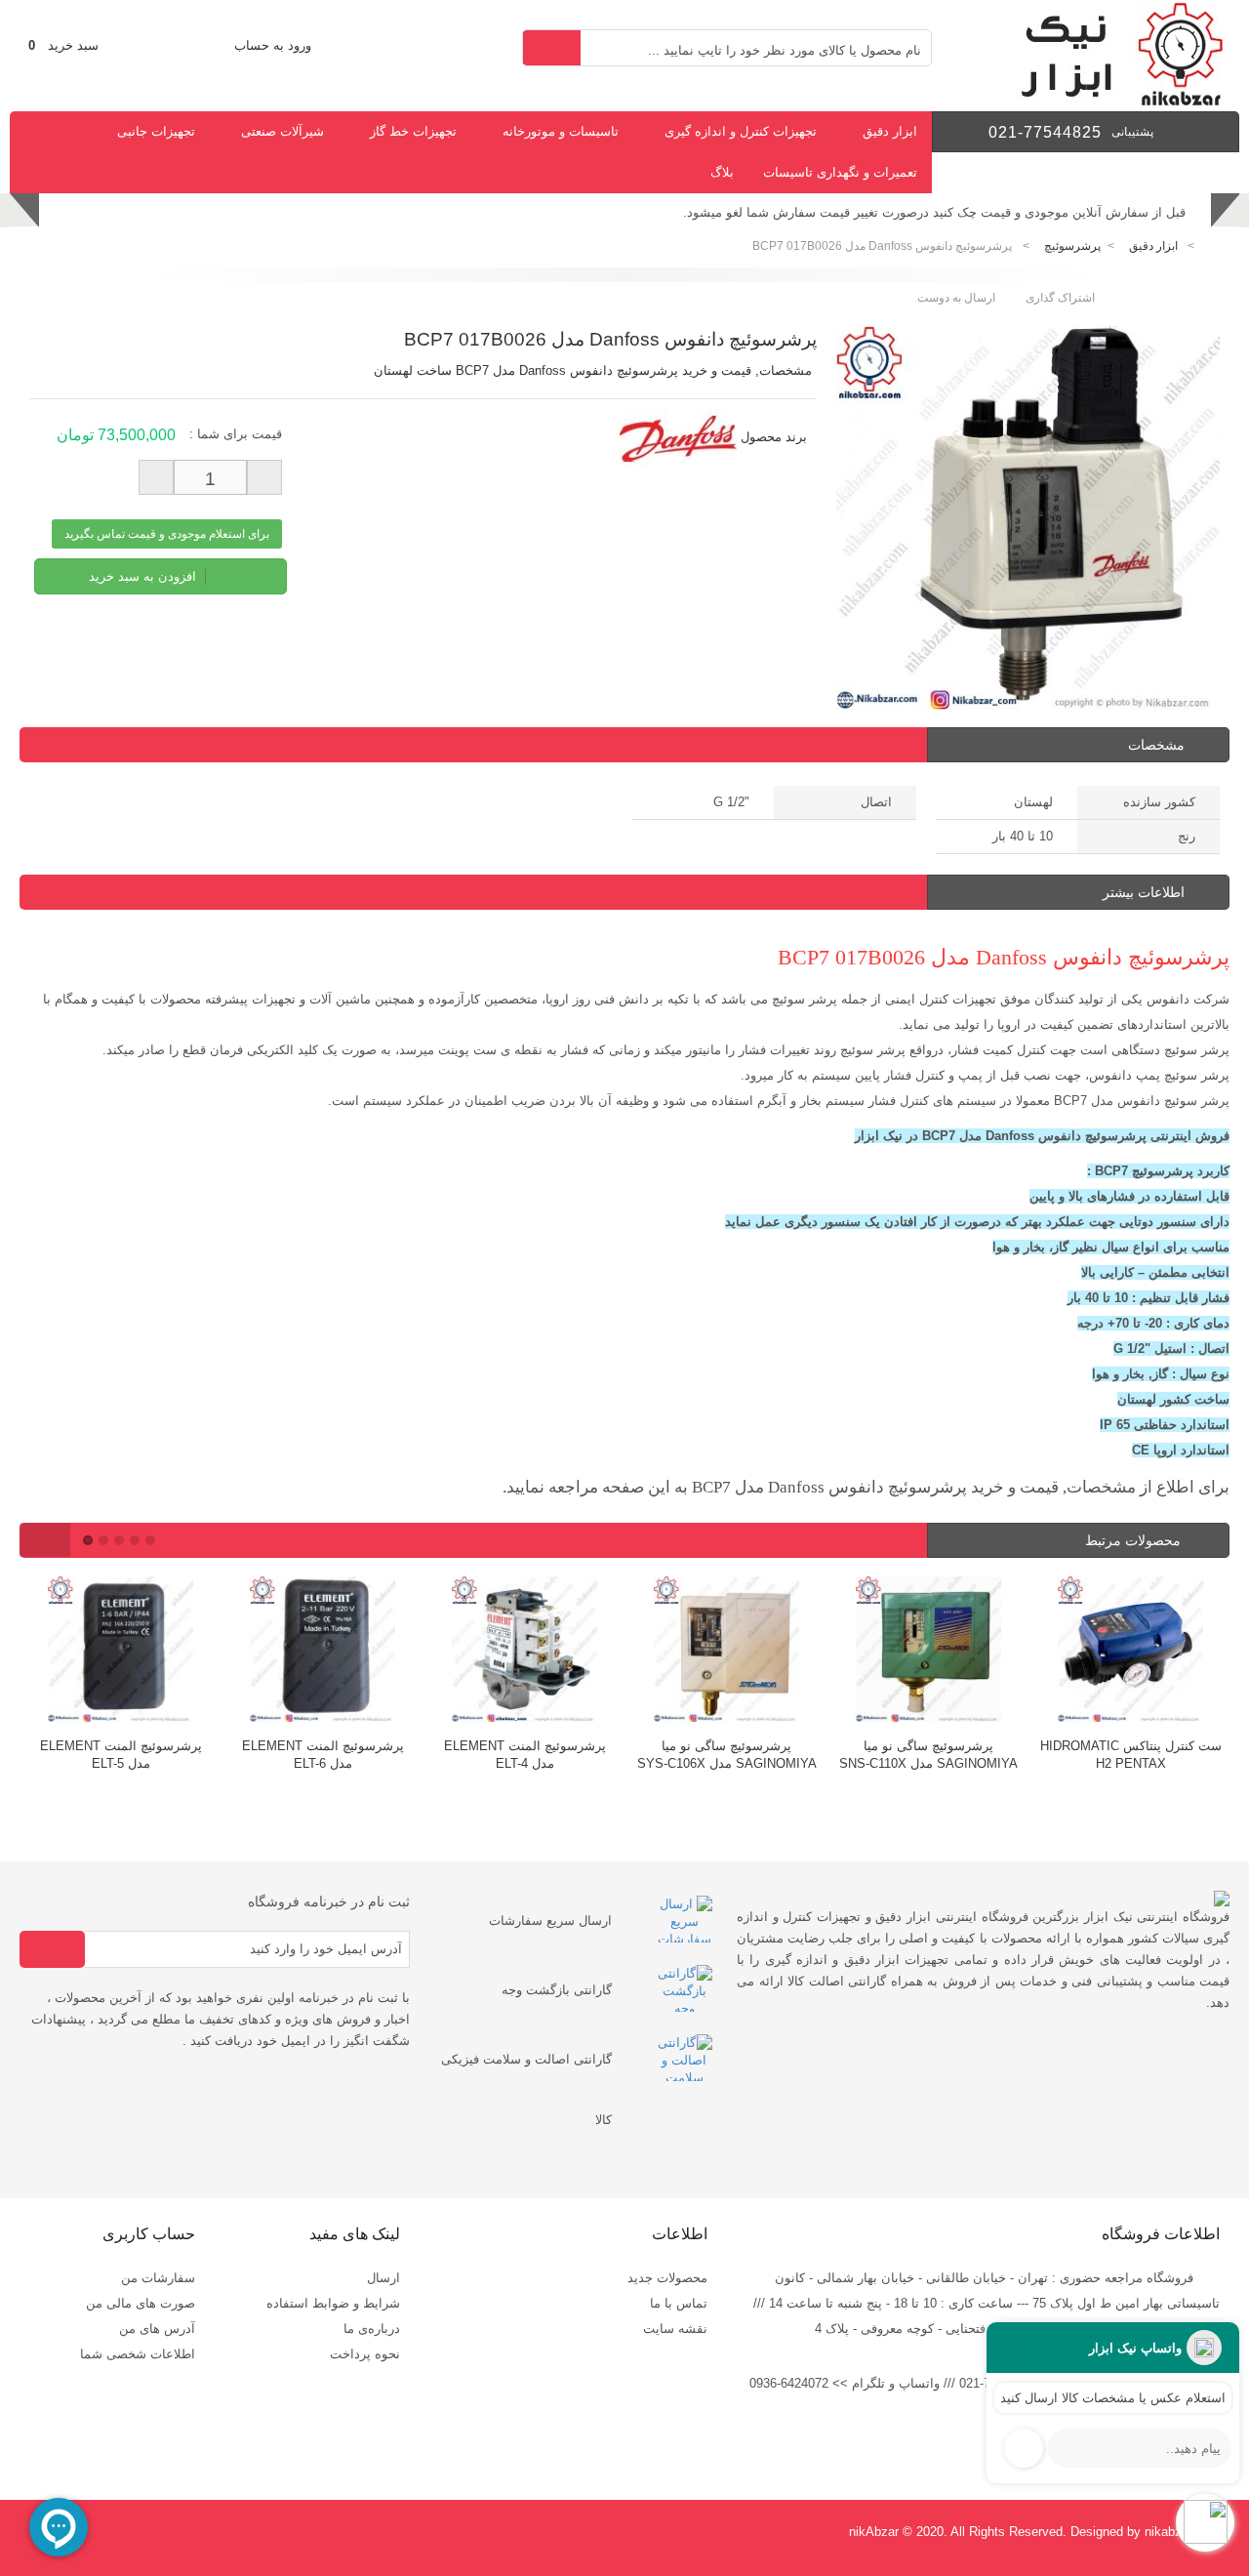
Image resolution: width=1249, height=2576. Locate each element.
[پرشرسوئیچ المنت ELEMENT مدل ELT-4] (345, 1652)
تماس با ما (679, 2303)
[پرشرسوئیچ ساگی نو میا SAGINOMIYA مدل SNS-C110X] (749, 1652)
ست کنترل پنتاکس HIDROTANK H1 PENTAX (1153, 1755)
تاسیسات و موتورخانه (561, 131)
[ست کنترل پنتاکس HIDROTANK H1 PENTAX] (1153, 1652)
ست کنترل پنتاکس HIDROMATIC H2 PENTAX (951, 1755)
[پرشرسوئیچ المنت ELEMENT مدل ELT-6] (143, 1652)
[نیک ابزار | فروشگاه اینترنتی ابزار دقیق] (1114, 102)
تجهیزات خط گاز (413, 131)
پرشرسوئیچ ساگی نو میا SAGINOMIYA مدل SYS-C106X (547, 1755)
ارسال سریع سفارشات (550, 1921)
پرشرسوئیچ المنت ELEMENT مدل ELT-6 (143, 1755)
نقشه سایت (675, 2329)
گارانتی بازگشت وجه (557, 1990)
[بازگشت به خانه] (1216, 246)
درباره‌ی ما (372, 2329)
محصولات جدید (667, 2278)
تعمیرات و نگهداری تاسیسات (840, 172)
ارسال (383, 2278)
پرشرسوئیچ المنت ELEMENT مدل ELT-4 (345, 1755)
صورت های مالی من (141, 2303)
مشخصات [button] (1156, 745)
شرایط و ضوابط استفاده (333, 2303)
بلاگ (722, 172)
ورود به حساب (273, 45)
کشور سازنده (1159, 802)
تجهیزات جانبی (156, 131)
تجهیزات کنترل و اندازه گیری (741, 131)
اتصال (876, 802)
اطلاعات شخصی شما (138, 2354)
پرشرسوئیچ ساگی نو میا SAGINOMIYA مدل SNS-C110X (749, 1755)
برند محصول (774, 437)
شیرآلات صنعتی (282, 131)
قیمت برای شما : (236, 434)
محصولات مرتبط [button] (1135, 1540)
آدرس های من (157, 2329)
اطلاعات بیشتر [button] (1144, 892)
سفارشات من (158, 2278)
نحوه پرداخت (365, 2354)
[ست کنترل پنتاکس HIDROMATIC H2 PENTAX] (951, 1652)
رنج (1187, 836)
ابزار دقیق (890, 131)
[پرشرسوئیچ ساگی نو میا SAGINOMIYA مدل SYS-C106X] (547, 1652)
